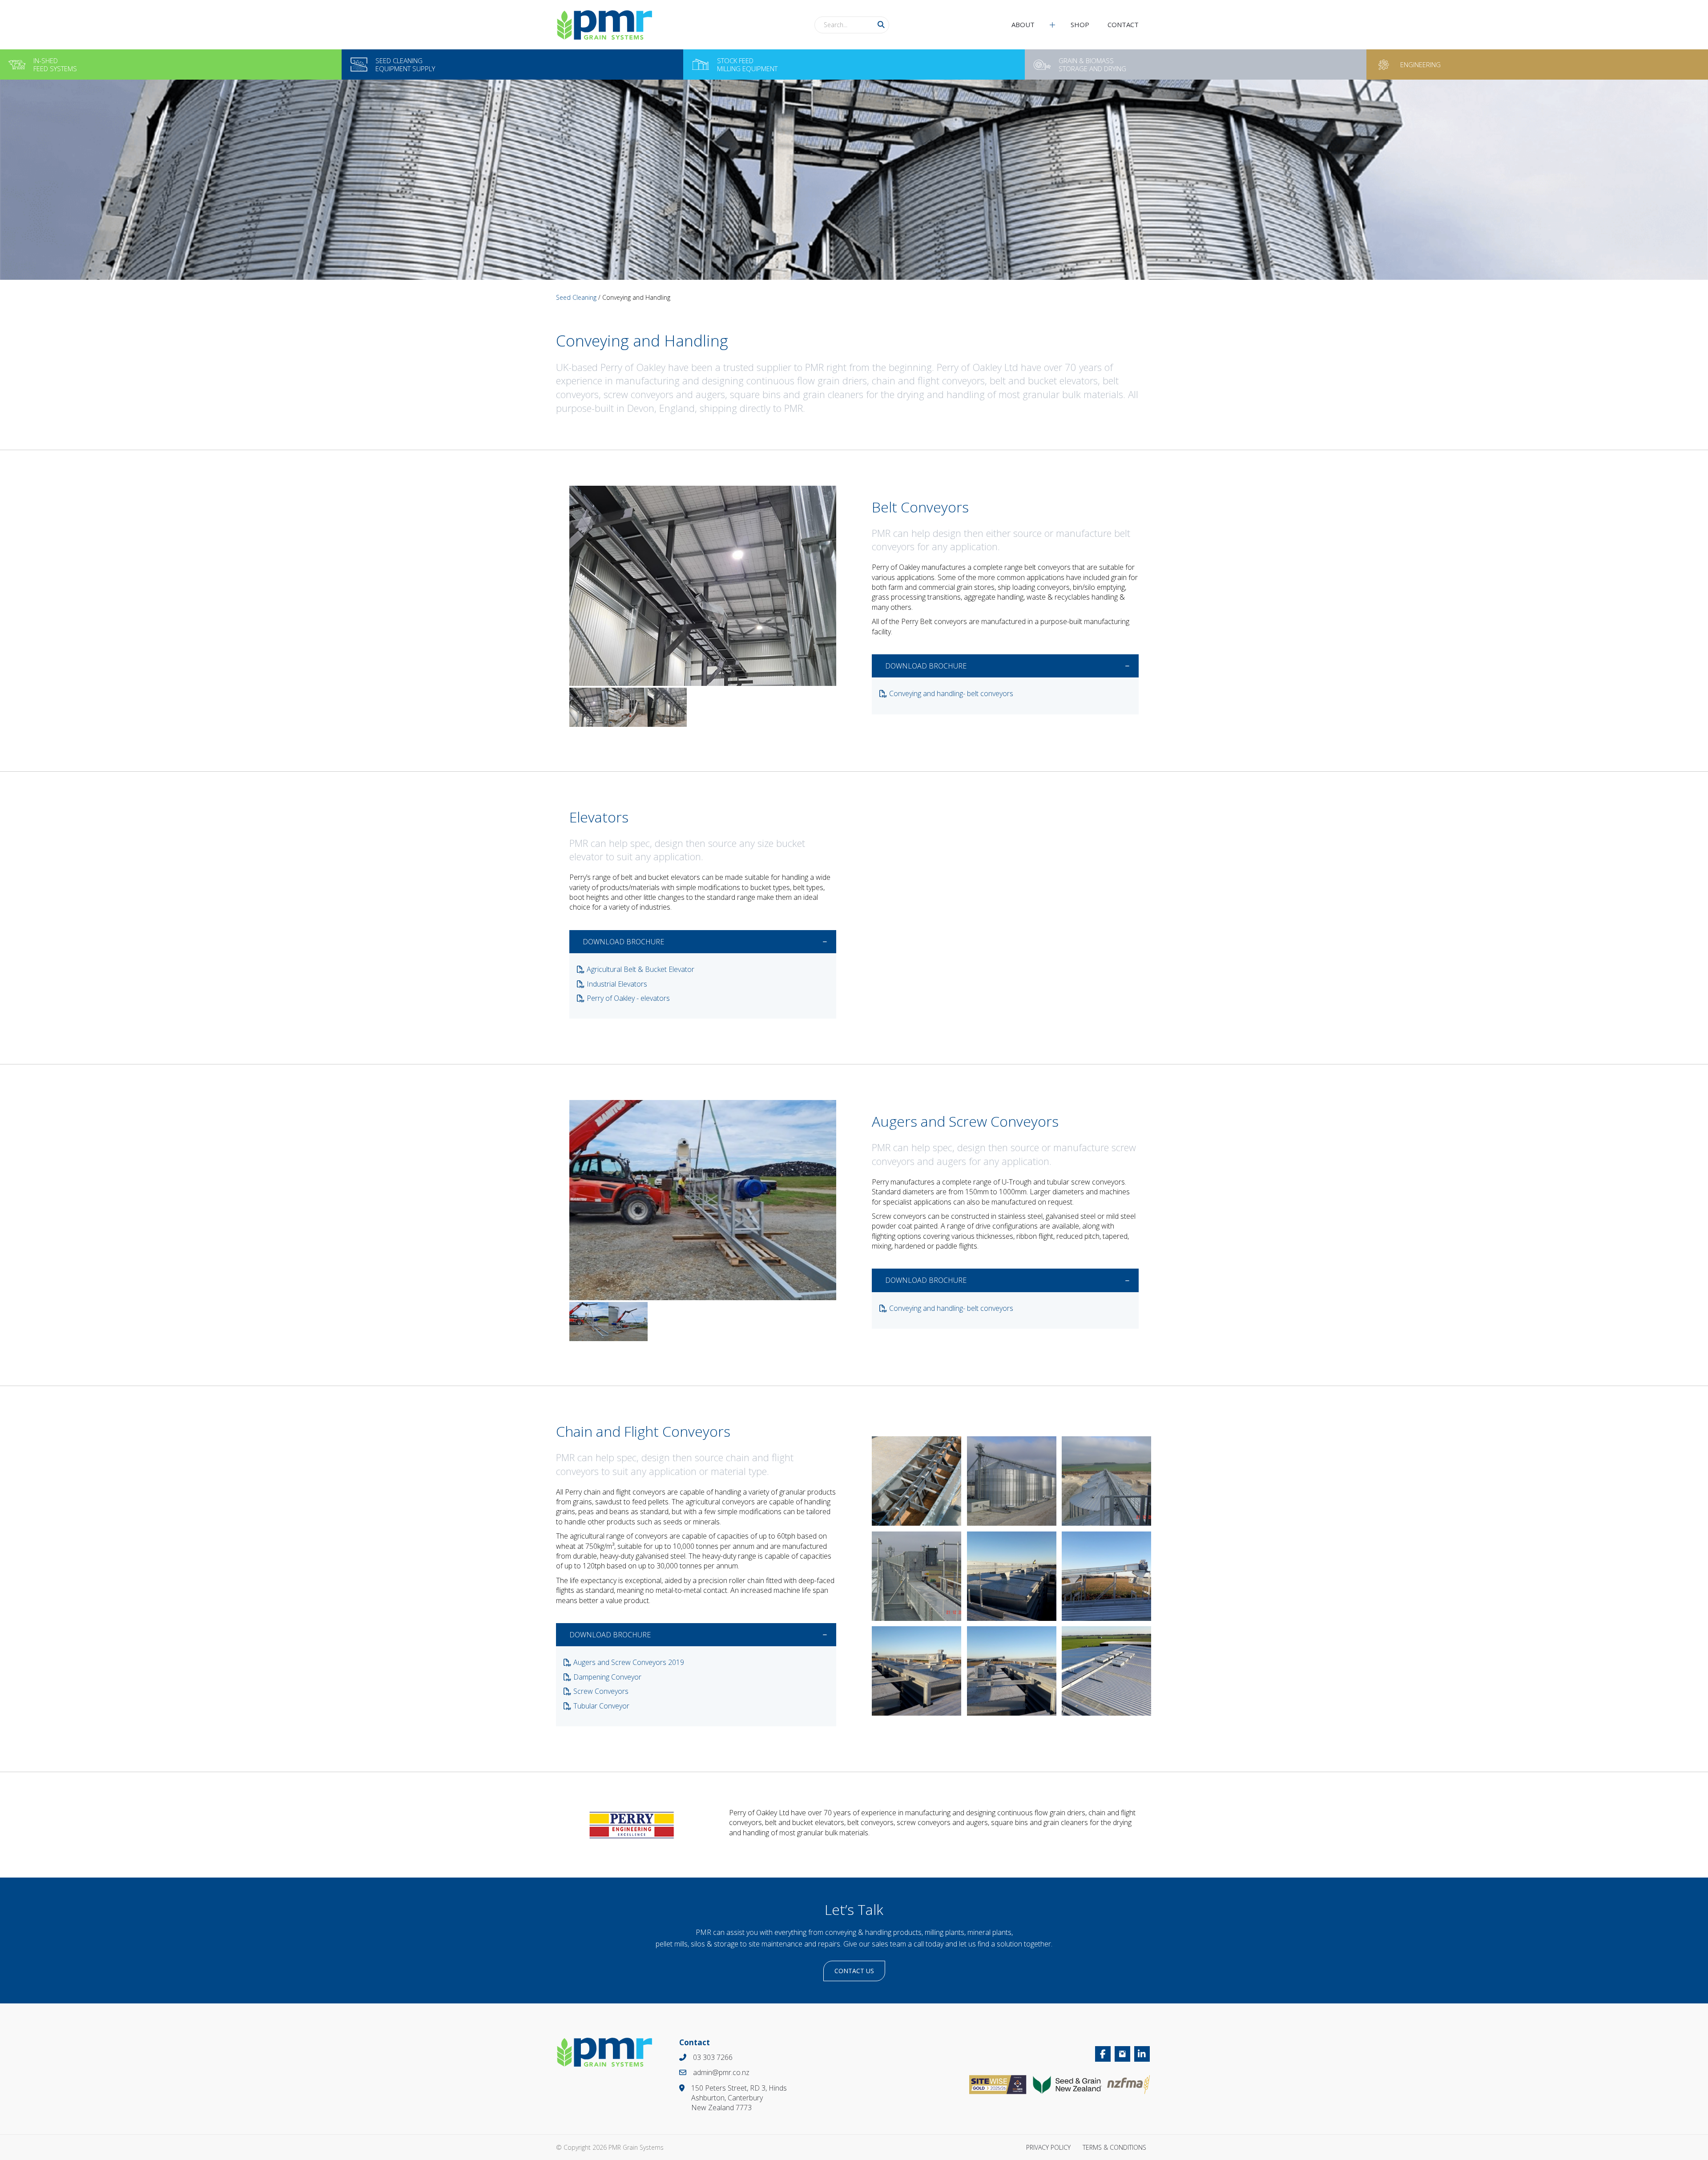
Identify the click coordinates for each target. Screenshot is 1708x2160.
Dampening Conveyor (607, 1677)
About (1023, 24)
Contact (1123, 24)
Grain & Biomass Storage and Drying (1092, 64)
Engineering (1420, 64)
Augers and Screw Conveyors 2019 (629, 1662)
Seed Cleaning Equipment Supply (405, 64)
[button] (881, 25)
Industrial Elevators (617, 984)
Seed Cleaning (576, 297)
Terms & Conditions (1114, 2147)
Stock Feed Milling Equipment (747, 64)
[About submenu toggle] (1052, 25)
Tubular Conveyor (601, 1706)
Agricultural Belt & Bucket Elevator (640, 969)
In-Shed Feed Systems (55, 64)
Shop (1080, 24)
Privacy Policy (1048, 2147)
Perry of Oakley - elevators (628, 998)
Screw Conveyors (601, 1691)
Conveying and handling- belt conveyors (951, 693)
